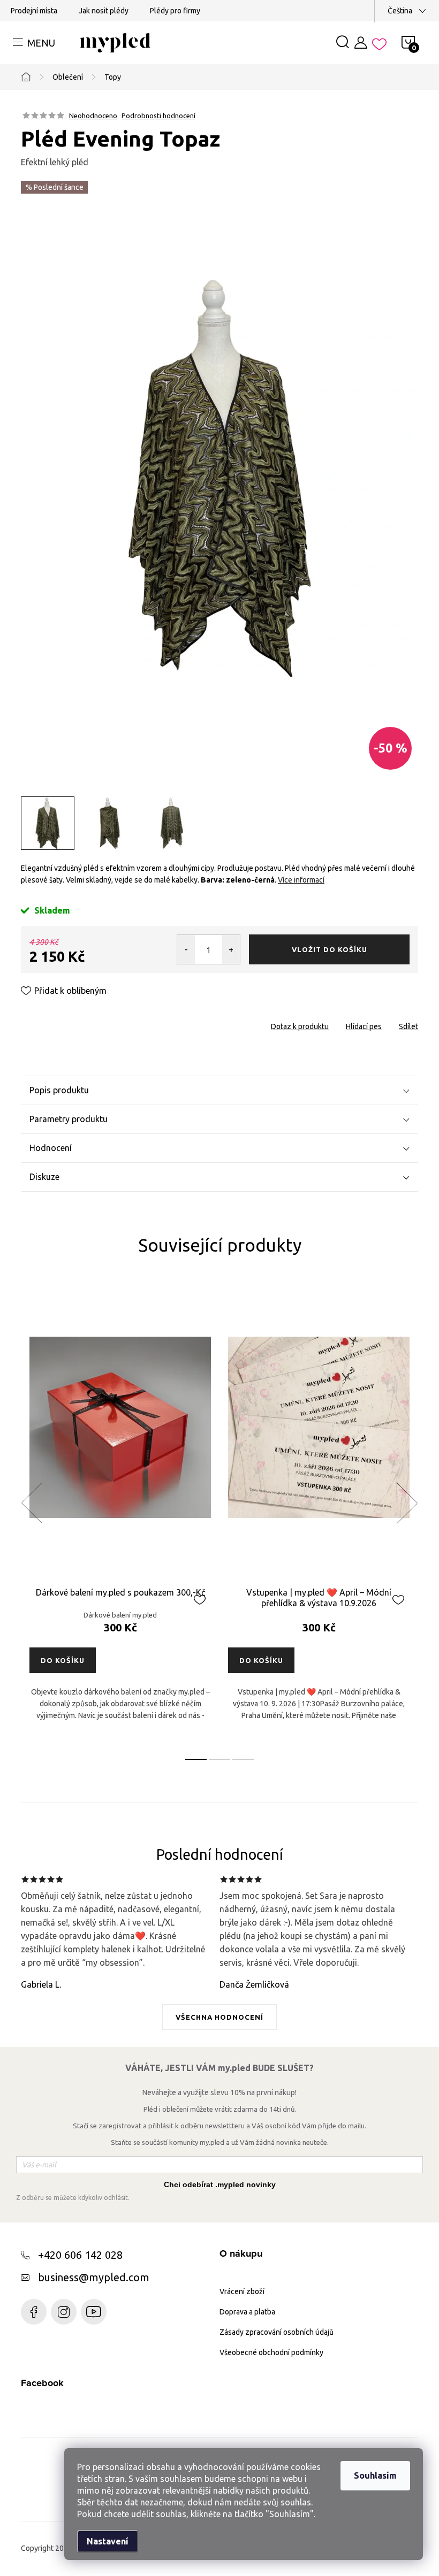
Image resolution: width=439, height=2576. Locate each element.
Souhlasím (375, 2475)
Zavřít (81, 1023)
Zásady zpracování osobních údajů (277, 2332)
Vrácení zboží (242, 2291)
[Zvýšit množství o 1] (231, 949)
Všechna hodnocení (219, 2017)
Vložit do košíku (330, 949)
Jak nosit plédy (104, 11)
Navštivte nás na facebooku (34, 2312)
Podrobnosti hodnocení (158, 116)
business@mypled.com (94, 2277)
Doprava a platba (247, 2312)
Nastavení (108, 2541)
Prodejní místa (34, 11)
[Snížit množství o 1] (186, 949)
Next (407, 1503)
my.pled (64, 2312)
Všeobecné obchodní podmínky (271, 2352)
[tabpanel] (120, 1515)
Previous (32, 1503)
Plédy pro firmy (175, 11)
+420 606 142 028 (80, 2255)
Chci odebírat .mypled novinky (220, 2184)
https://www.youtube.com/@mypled (94, 2312)
